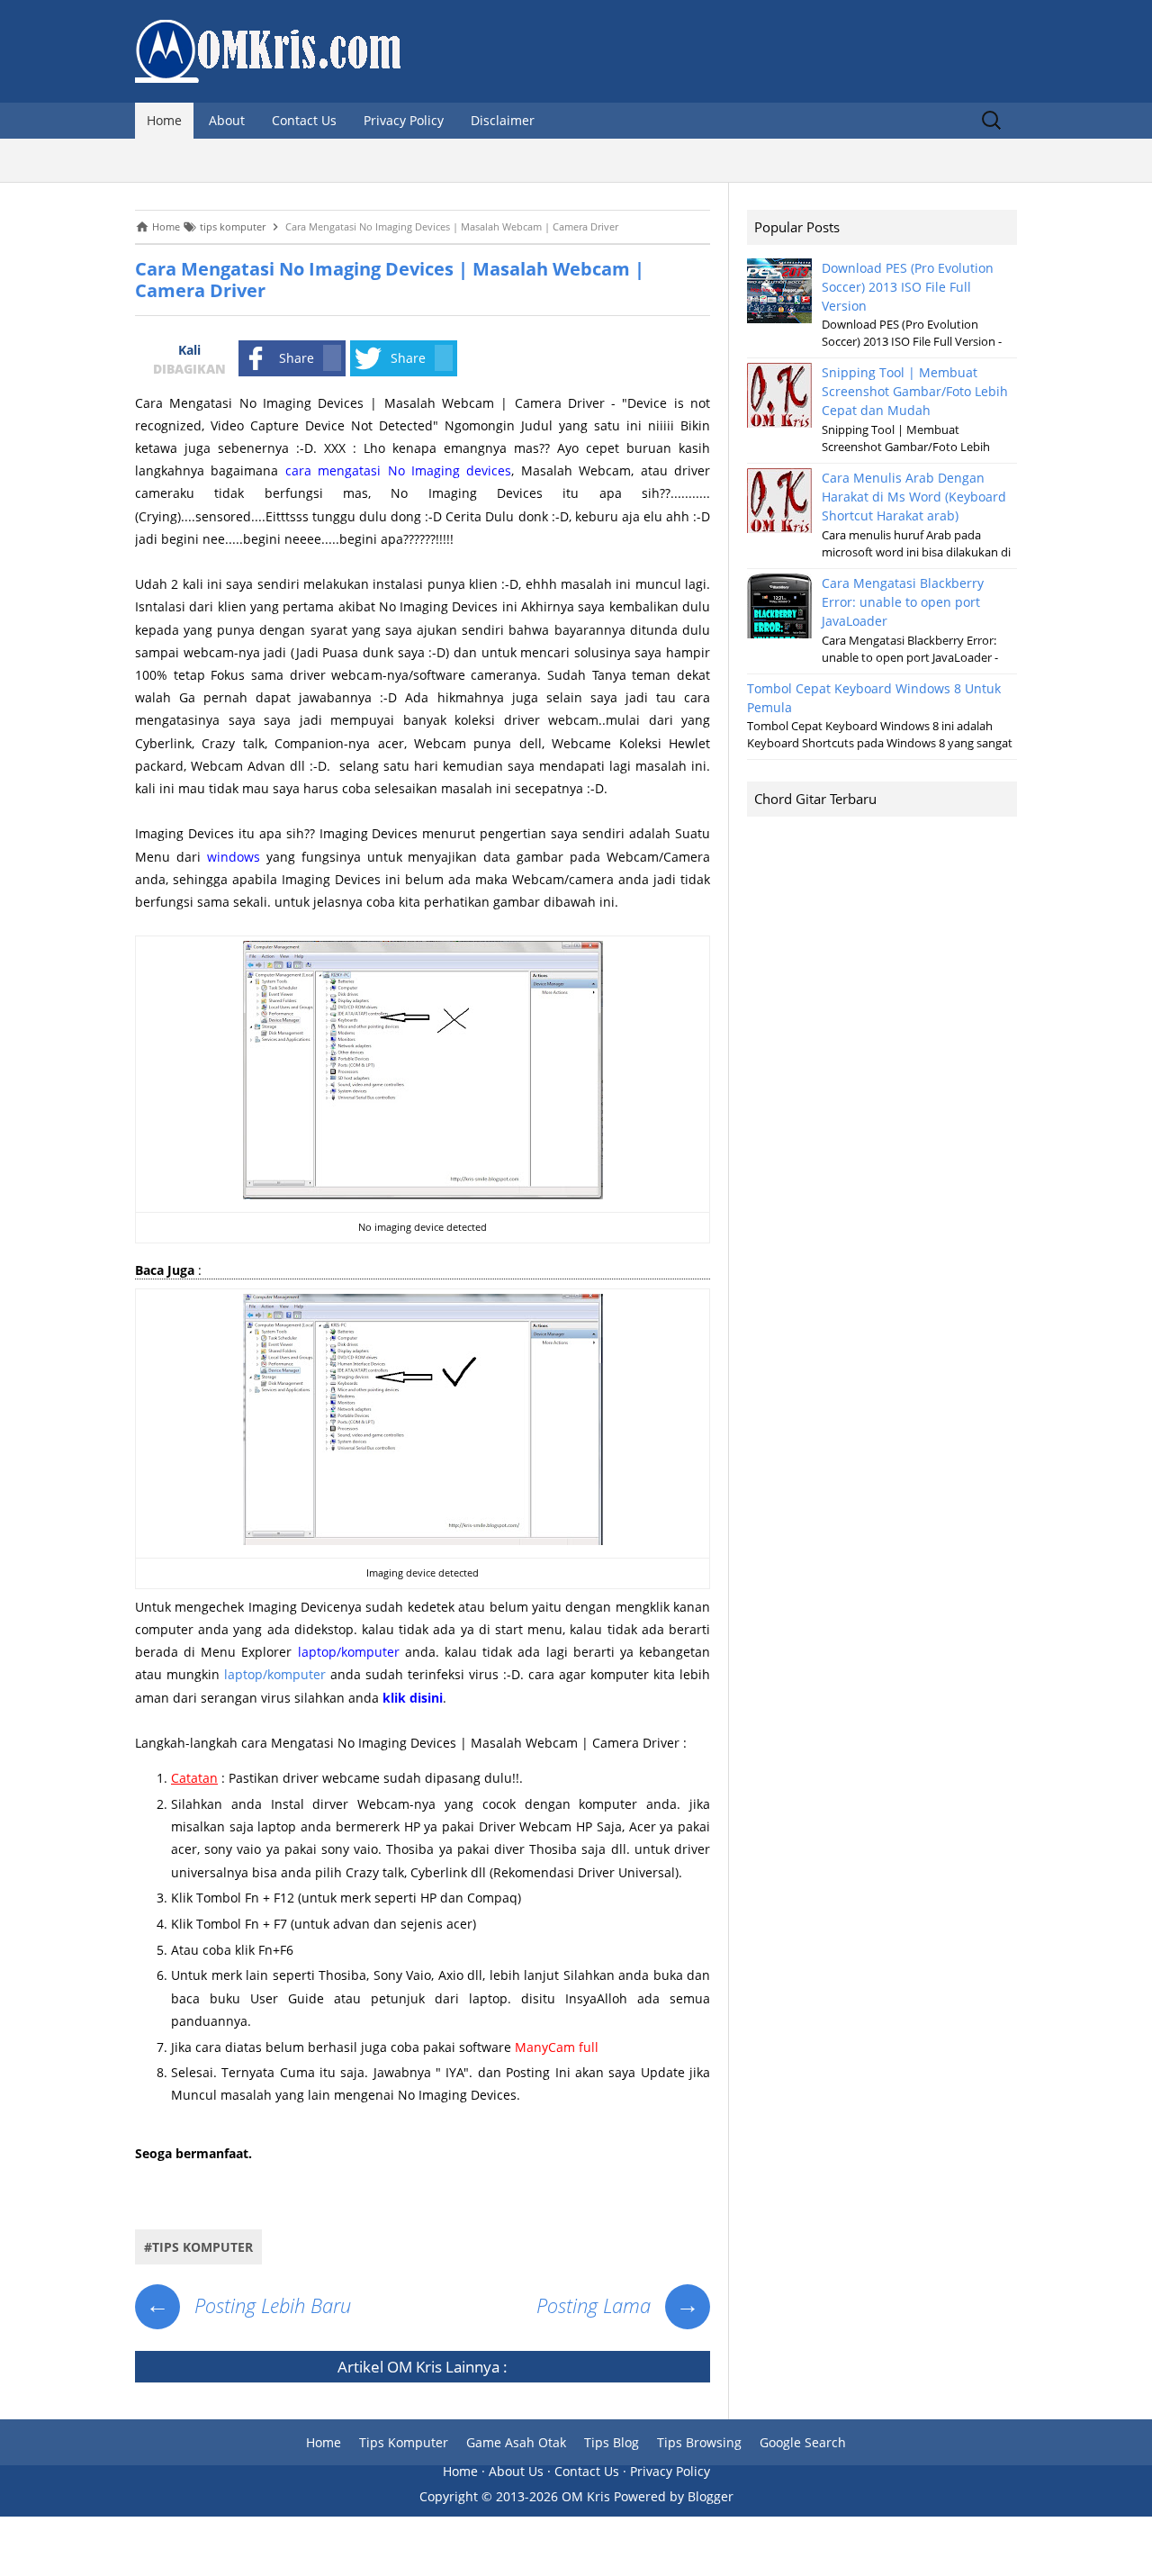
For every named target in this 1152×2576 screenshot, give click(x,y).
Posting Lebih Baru (248, 2305)
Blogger (711, 2496)
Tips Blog (612, 2442)
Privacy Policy (404, 120)
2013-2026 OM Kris (553, 2496)
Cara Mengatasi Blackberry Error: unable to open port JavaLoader (903, 602)
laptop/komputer (275, 1674)
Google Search (803, 2442)
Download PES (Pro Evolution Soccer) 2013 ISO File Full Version (908, 287)
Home (164, 120)
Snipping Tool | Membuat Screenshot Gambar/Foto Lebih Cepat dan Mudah (915, 391)
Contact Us (304, 120)
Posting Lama (618, 2305)
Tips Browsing (699, 2442)
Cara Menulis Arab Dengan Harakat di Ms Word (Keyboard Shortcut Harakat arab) (914, 497)
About (227, 120)
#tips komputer (198, 2247)
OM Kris (414, 2367)
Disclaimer (503, 120)
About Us (516, 2471)
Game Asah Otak (516, 2442)
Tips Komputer (404, 2442)
